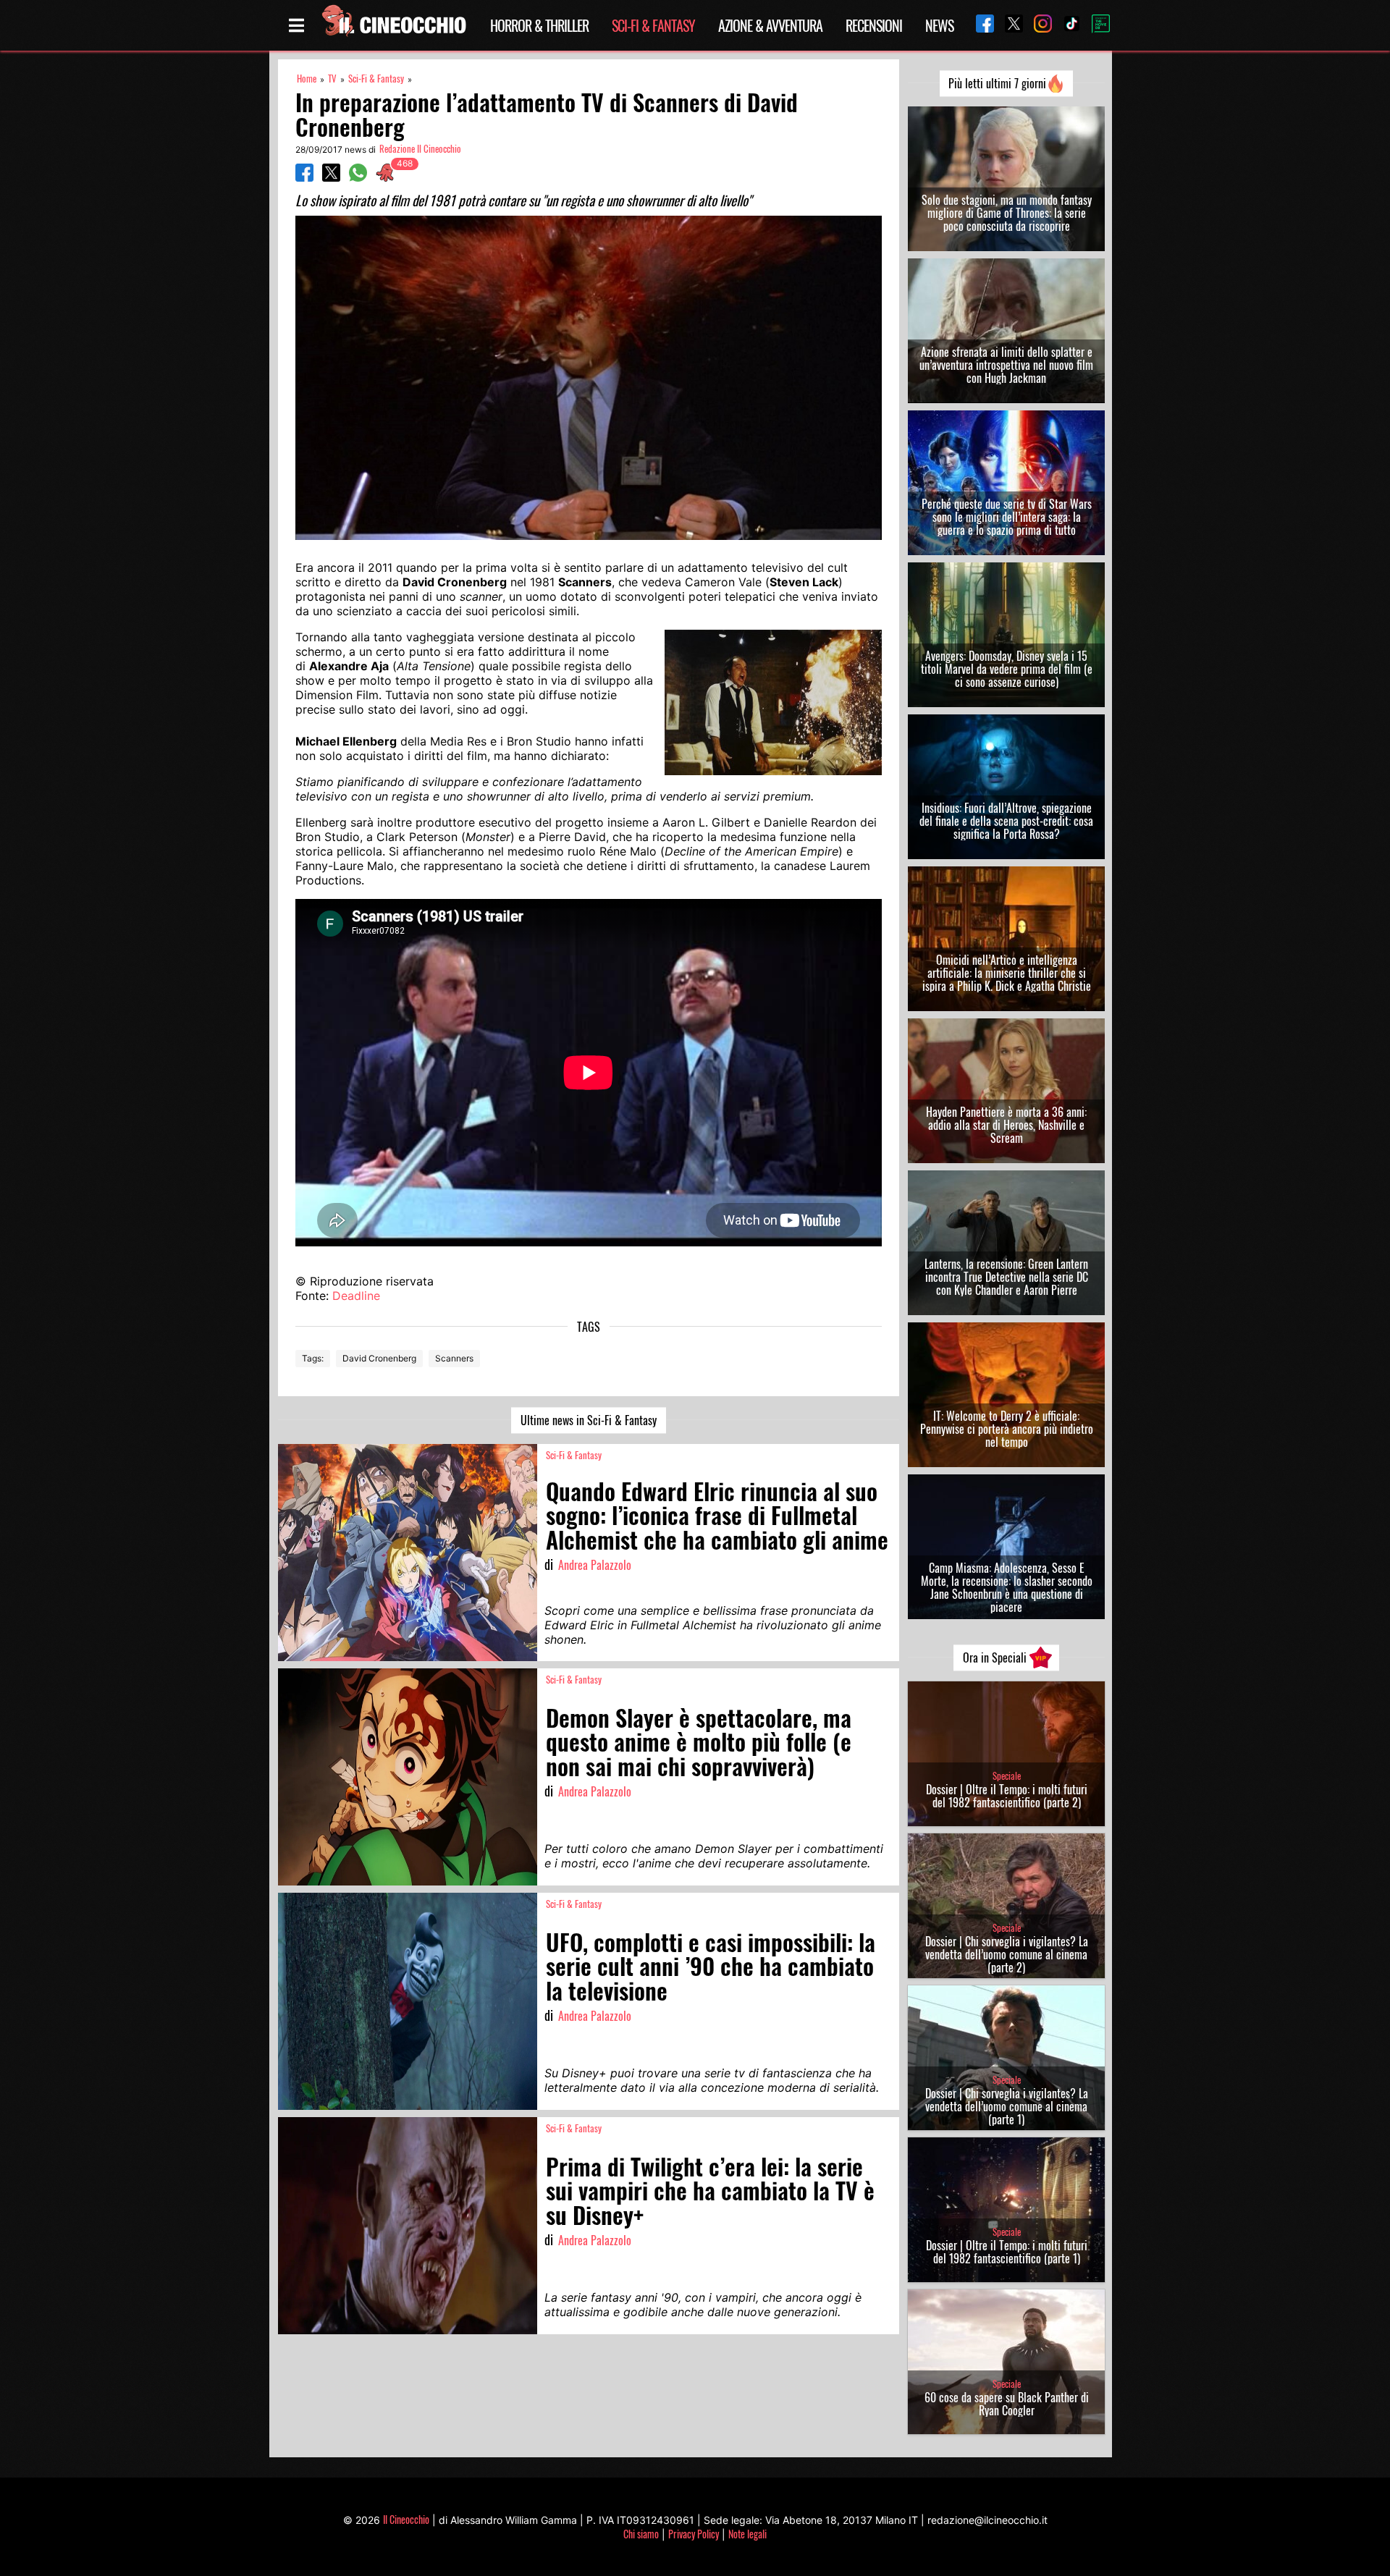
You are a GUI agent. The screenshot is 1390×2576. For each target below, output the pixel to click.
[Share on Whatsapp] (358, 177)
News (939, 25)
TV (332, 79)
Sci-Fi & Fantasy (653, 25)
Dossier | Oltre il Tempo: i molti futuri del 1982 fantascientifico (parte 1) (1007, 2252)
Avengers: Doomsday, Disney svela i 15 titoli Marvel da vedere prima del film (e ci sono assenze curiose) (1007, 669)
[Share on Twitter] (331, 177)
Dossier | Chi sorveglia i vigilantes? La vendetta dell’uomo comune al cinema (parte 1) (1007, 2106)
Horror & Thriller (539, 25)
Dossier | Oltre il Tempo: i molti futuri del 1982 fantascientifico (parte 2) (1007, 1796)
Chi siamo (641, 2534)
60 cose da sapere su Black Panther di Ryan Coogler (1007, 2404)
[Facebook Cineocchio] (980, 25)
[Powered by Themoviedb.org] (1095, 25)
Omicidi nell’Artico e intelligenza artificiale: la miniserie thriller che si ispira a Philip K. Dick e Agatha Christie (1007, 973)
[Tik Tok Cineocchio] (1066, 25)
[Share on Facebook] (304, 177)
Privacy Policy (694, 2534)
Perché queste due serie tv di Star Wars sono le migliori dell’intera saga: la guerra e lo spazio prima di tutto (1007, 517)
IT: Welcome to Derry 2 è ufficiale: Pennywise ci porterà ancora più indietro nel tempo (1007, 1429)
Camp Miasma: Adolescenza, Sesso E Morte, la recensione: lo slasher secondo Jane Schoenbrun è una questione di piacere (1007, 1587)
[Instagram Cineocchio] (1037, 25)
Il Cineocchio (406, 2519)
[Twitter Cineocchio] (1008, 25)
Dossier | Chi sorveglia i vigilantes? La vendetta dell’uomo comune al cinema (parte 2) (1007, 1954)
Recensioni (874, 25)
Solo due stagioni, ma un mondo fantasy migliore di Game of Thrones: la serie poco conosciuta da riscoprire (1007, 213)
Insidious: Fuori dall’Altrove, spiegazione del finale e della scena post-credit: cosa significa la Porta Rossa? (1006, 821)
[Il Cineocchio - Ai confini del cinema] (393, 25)
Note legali (747, 2534)
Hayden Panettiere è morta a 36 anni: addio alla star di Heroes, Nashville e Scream (1006, 1125)
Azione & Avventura (770, 25)
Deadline (356, 1296)
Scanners (454, 1358)
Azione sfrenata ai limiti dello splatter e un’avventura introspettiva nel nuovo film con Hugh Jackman (1006, 365)
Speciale (1007, 1776)
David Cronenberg (379, 1358)
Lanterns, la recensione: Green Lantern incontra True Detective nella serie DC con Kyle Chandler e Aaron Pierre (1006, 1277)
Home (307, 79)
